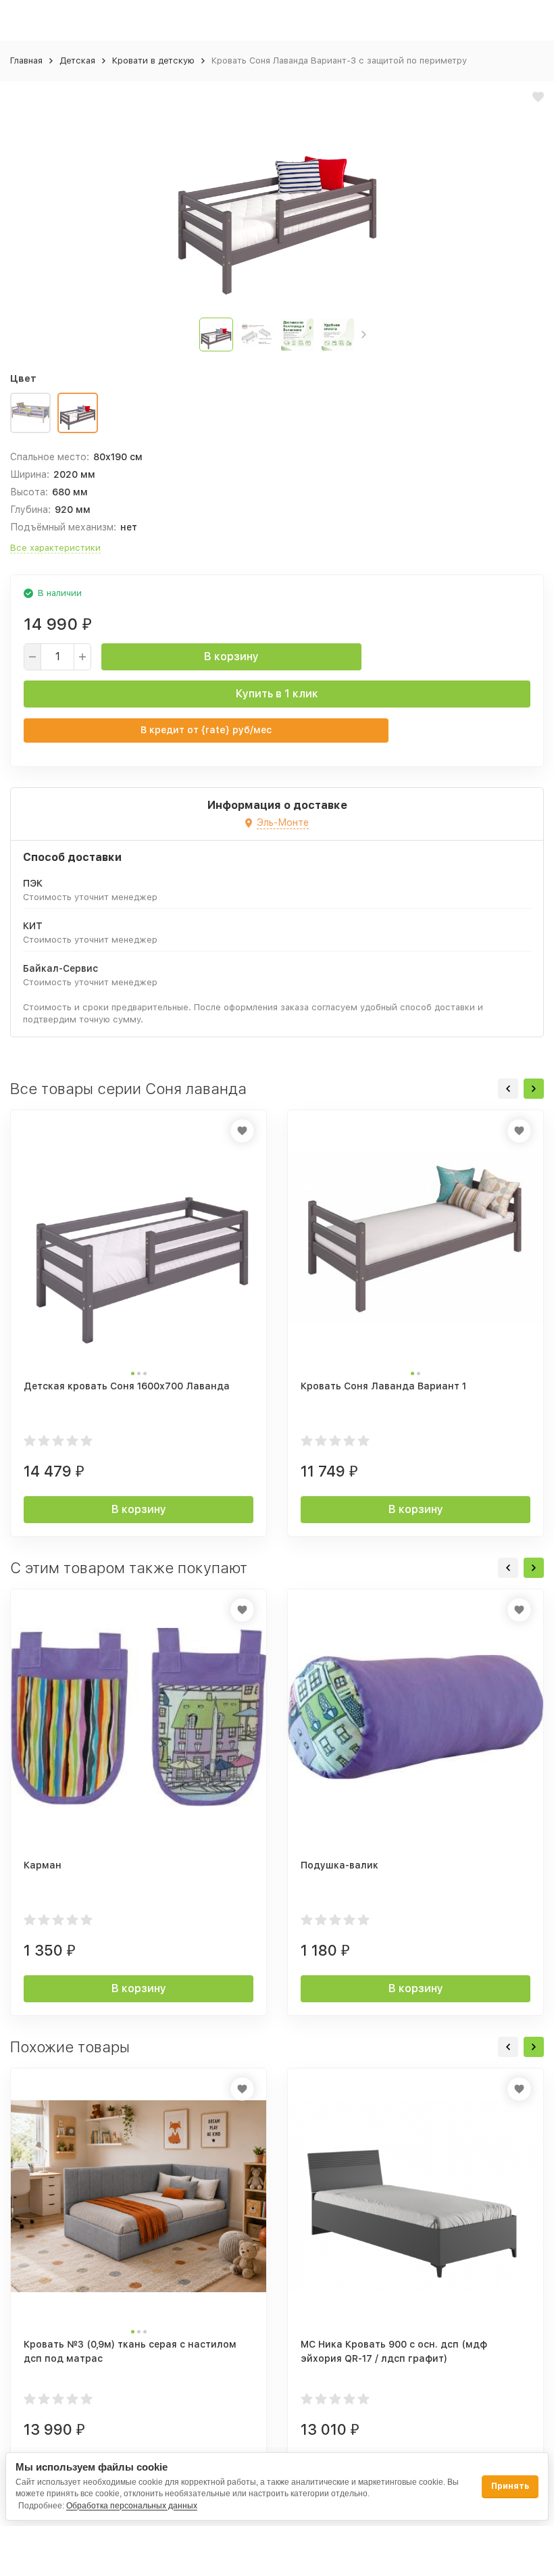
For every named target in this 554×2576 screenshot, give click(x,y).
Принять (510, 2486)
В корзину (231, 657)
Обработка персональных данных (132, 2506)
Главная (26, 60)
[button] (364, 335)
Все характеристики (55, 548)
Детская (77, 60)
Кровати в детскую (153, 60)
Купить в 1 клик (277, 694)
